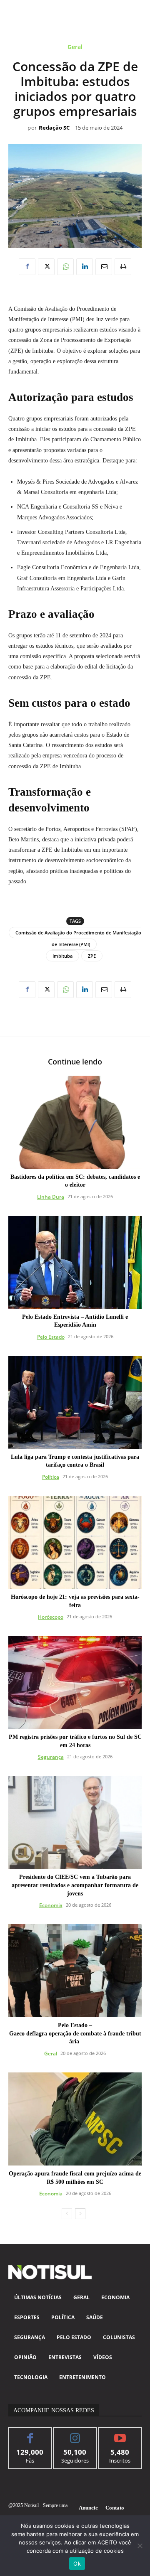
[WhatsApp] (65, 267)
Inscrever (120, 2434)
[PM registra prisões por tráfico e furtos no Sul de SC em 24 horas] (75, 1682)
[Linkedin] (85, 267)
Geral (75, 47)
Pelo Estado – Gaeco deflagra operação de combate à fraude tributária (75, 2033)
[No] (140, 2546)
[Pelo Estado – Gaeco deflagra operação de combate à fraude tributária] (75, 1971)
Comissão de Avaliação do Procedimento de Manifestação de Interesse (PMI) (78, 938)
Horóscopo (51, 1617)
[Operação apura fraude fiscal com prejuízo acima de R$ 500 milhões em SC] (75, 2119)
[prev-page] (67, 2214)
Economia (51, 1905)
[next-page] (80, 2214)
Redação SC (54, 128)
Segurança (51, 1757)
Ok (77, 2564)
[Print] (123, 267)
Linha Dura (51, 1197)
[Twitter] (46, 267)
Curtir (30, 2434)
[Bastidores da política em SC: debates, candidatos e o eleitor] (75, 1122)
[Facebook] (27, 267)
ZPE (92, 956)
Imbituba (62, 956)
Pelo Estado (51, 1337)
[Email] (104, 267)
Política (51, 1477)
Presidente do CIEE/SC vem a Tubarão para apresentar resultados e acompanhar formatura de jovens (75, 1885)
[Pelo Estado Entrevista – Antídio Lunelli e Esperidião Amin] (75, 1262)
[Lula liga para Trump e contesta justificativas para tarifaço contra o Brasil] (75, 1402)
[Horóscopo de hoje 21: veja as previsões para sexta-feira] (75, 1542)
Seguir (75, 2434)
